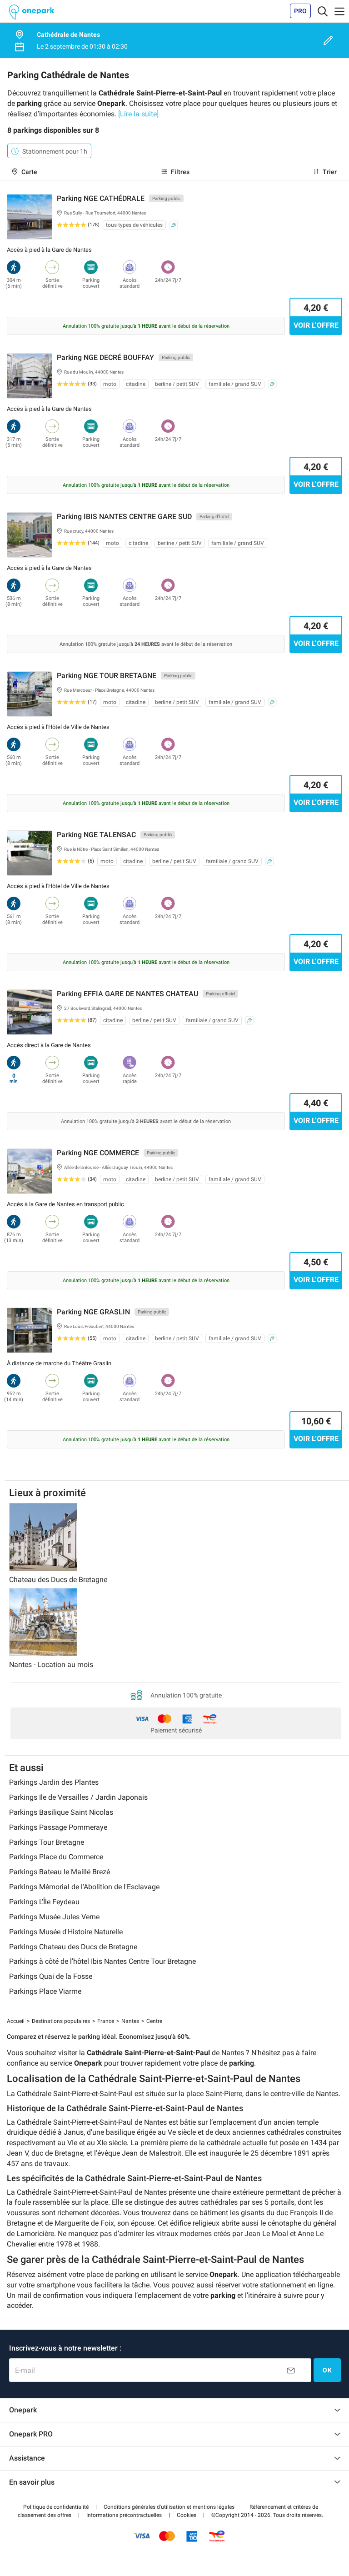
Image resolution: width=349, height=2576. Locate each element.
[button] (56, 2507)
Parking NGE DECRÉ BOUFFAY (105, 357)
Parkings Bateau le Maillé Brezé (60, 1872)
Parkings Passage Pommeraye (58, 1827)
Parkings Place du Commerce (56, 1857)
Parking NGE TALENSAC (96, 835)
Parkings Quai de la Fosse (51, 1976)
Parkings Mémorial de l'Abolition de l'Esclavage (84, 1887)
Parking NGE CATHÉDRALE (101, 198)
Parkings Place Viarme (45, 1991)
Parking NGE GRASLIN (93, 1312)
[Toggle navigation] (323, 11)
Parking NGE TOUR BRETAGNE (107, 676)
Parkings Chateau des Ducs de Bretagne (73, 1947)
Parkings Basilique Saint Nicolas (61, 1812)
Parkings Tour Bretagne (47, 1842)
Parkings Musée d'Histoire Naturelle (66, 1932)
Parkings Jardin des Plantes (54, 1782)
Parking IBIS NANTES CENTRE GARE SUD (124, 517)
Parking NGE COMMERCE (98, 1153)
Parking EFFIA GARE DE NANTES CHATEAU (127, 994)
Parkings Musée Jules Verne (54, 1917)
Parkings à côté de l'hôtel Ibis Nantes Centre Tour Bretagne (102, 1961)
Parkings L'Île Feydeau (44, 1902)
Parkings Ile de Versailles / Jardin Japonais (78, 1797)
